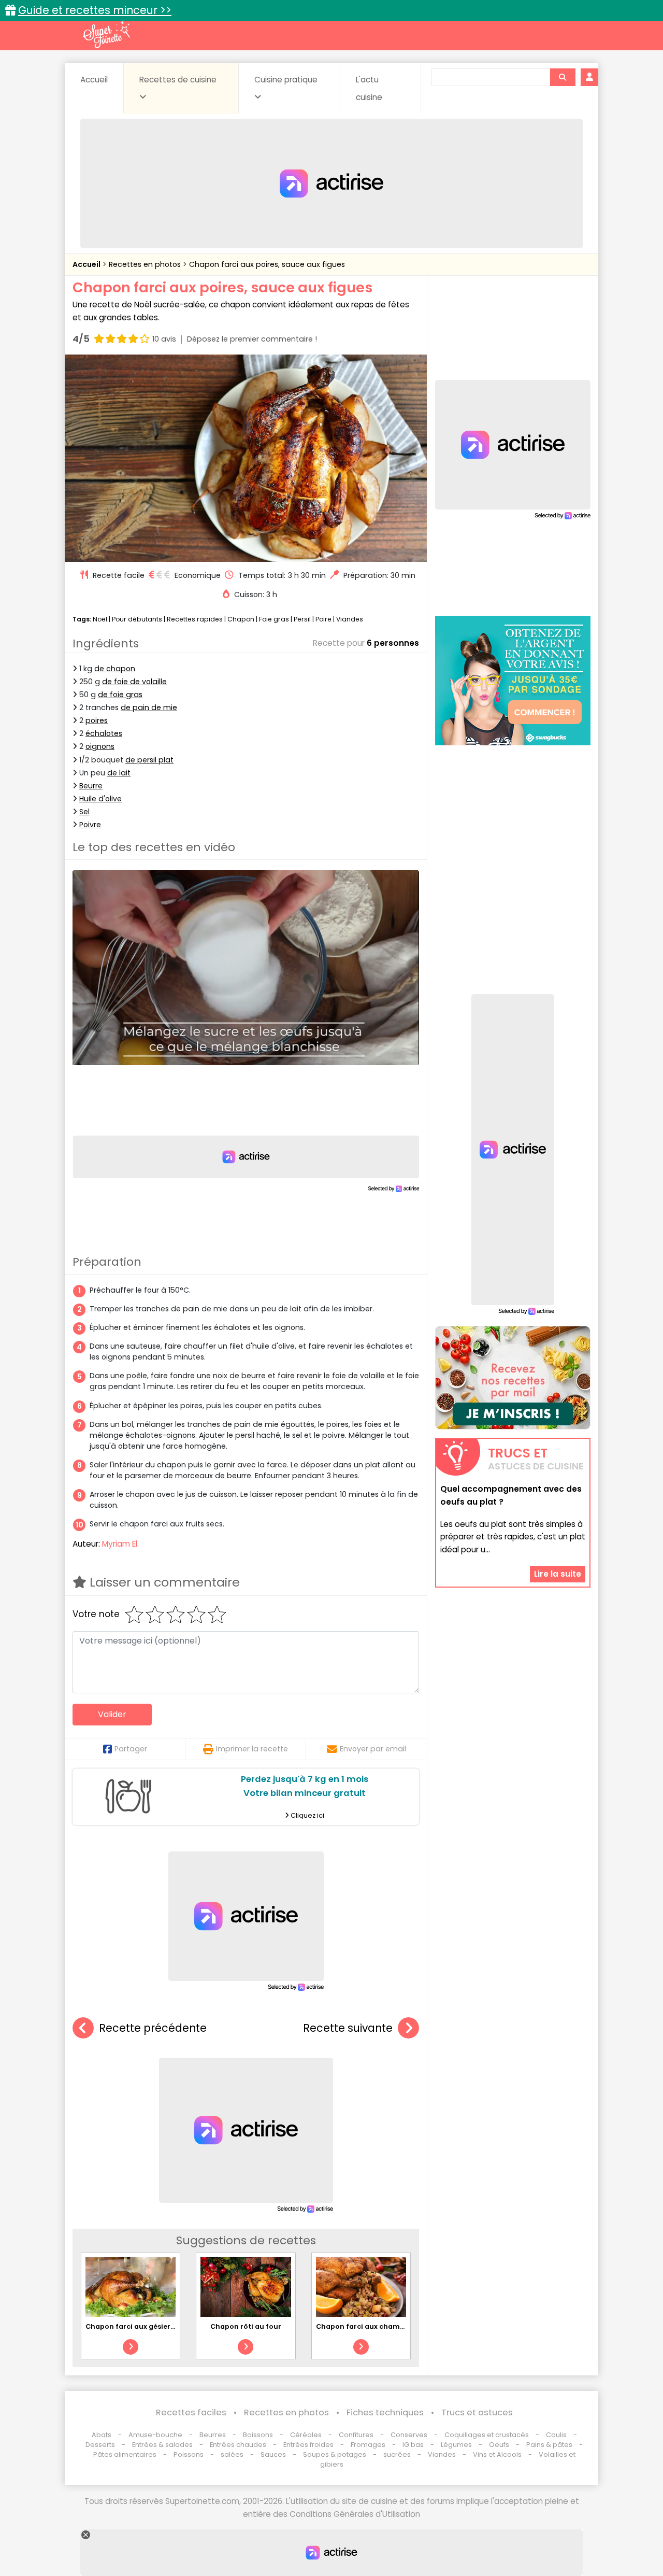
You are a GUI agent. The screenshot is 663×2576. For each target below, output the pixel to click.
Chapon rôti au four (246, 2326)
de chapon (115, 669)
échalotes (104, 733)
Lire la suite (558, 1574)
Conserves (409, 2435)
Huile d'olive (100, 799)
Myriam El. (120, 1544)
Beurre (91, 786)
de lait (119, 773)
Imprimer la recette (252, 1749)
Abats (102, 2435)
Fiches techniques (385, 2412)
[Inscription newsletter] (513, 1378)
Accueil (94, 80)
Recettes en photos (146, 264)
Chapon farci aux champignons (372, 2326)
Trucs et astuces (477, 2412)
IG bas (413, 2445)
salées (232, 2454)
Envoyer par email (373, 1749)
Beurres (213, 2435)
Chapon (241, 619)
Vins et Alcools (497, 2454)
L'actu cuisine (369, 88)
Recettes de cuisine (178, 80)
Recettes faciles (191, 2412)
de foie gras (120, 695)
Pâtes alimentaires (125, 2454)
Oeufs (500, 2445)
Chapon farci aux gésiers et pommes (151, 2326)
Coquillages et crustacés (487, 2435)
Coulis (556, 2435)
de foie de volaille (134, 682)
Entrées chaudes (238, 2445)
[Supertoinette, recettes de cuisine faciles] (106, 35)
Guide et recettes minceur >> (95, 10)
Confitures (356, 2435)
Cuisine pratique (286, 80)
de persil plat (149, 760)
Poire (323, 619)
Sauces (273, 2454)
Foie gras (274, 619)
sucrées (397, 2454)
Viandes (350, 619)
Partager (131, 1749)
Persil (302, 619)
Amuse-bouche (155, 2435)
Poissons (189, 2454)
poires (97, 720)
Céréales (306, 2435)
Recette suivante (348, 2028)
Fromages (368, 2445)
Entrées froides (308, 2445)
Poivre (90, 825)
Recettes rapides (195, 619)
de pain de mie (149, 707)
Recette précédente (153, 2028)
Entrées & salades (162, 2445)
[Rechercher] (563, 77)
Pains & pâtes (549, 2445)
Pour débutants (137, 619)
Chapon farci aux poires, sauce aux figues (267, 264)
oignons (100, 746)
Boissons (258, 2435)
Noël (100, 619)
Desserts (100, 2445)
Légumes (456, 2445)
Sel (84, 812)
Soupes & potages (335, 2454)
